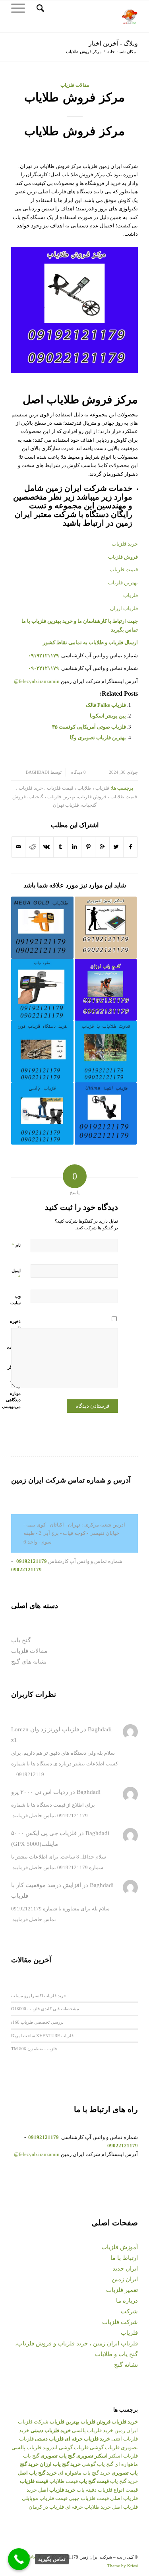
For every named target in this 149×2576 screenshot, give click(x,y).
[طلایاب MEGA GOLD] (42, 927)
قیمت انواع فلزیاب (118, 2490)
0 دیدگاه (78, 772)
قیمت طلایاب (64, 2481)
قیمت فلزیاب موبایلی (45, 2498)
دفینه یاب (87, 2490)
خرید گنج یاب (124, 2481)
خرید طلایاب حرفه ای (88, 2507)
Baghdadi (38, 772)
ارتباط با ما (124, 2258)
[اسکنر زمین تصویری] (106, 927)
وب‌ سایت (15, 1299)
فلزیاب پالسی (26, 2447)
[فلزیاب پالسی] (42, 1113)
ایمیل (16, 1274)
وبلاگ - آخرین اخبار (113, 43)
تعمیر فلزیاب (122, 2290)
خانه (111, 52)
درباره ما (127, 2301)
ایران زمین (125, 2279)
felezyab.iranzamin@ (37, 681)
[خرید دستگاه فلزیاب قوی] (42, 1051)
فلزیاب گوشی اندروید (66, 2447)
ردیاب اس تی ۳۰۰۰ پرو (40, 1792)
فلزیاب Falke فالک (106, 705)
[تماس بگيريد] (19, 2559)
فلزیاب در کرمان (46, 2507)
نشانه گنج (126, 2365)
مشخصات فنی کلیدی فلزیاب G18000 (45, 2008)
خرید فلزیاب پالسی (93, 2430)
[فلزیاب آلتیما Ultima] (106, 1113)
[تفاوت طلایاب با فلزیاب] (106, 1051)
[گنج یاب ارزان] (106, 990)
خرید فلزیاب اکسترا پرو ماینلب (39, 1995)
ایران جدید (125, 2269)
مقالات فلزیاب (75, 85)
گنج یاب (21, 1640)
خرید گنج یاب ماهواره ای (84, 2473)
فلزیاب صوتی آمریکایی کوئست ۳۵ (89, 727)
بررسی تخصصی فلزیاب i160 (37, 2022)
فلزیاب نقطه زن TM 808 (34, 2048)
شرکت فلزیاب (120, 2322)
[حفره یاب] (42, 990)
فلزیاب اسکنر (123, 2456)
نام (16, 1245)
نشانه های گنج (29, 1662)
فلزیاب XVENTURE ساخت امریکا (42, 2035)
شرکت (129, 2311)
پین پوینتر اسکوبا (108, 716)
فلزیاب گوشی (105, 2447)
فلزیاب (129, 2333)
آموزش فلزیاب (120, 2247)
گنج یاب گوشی (98, 2464)
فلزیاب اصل (125, 2507)
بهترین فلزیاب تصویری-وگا (98, 737)
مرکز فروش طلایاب (74, 97)
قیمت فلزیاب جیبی (89, 2498)
